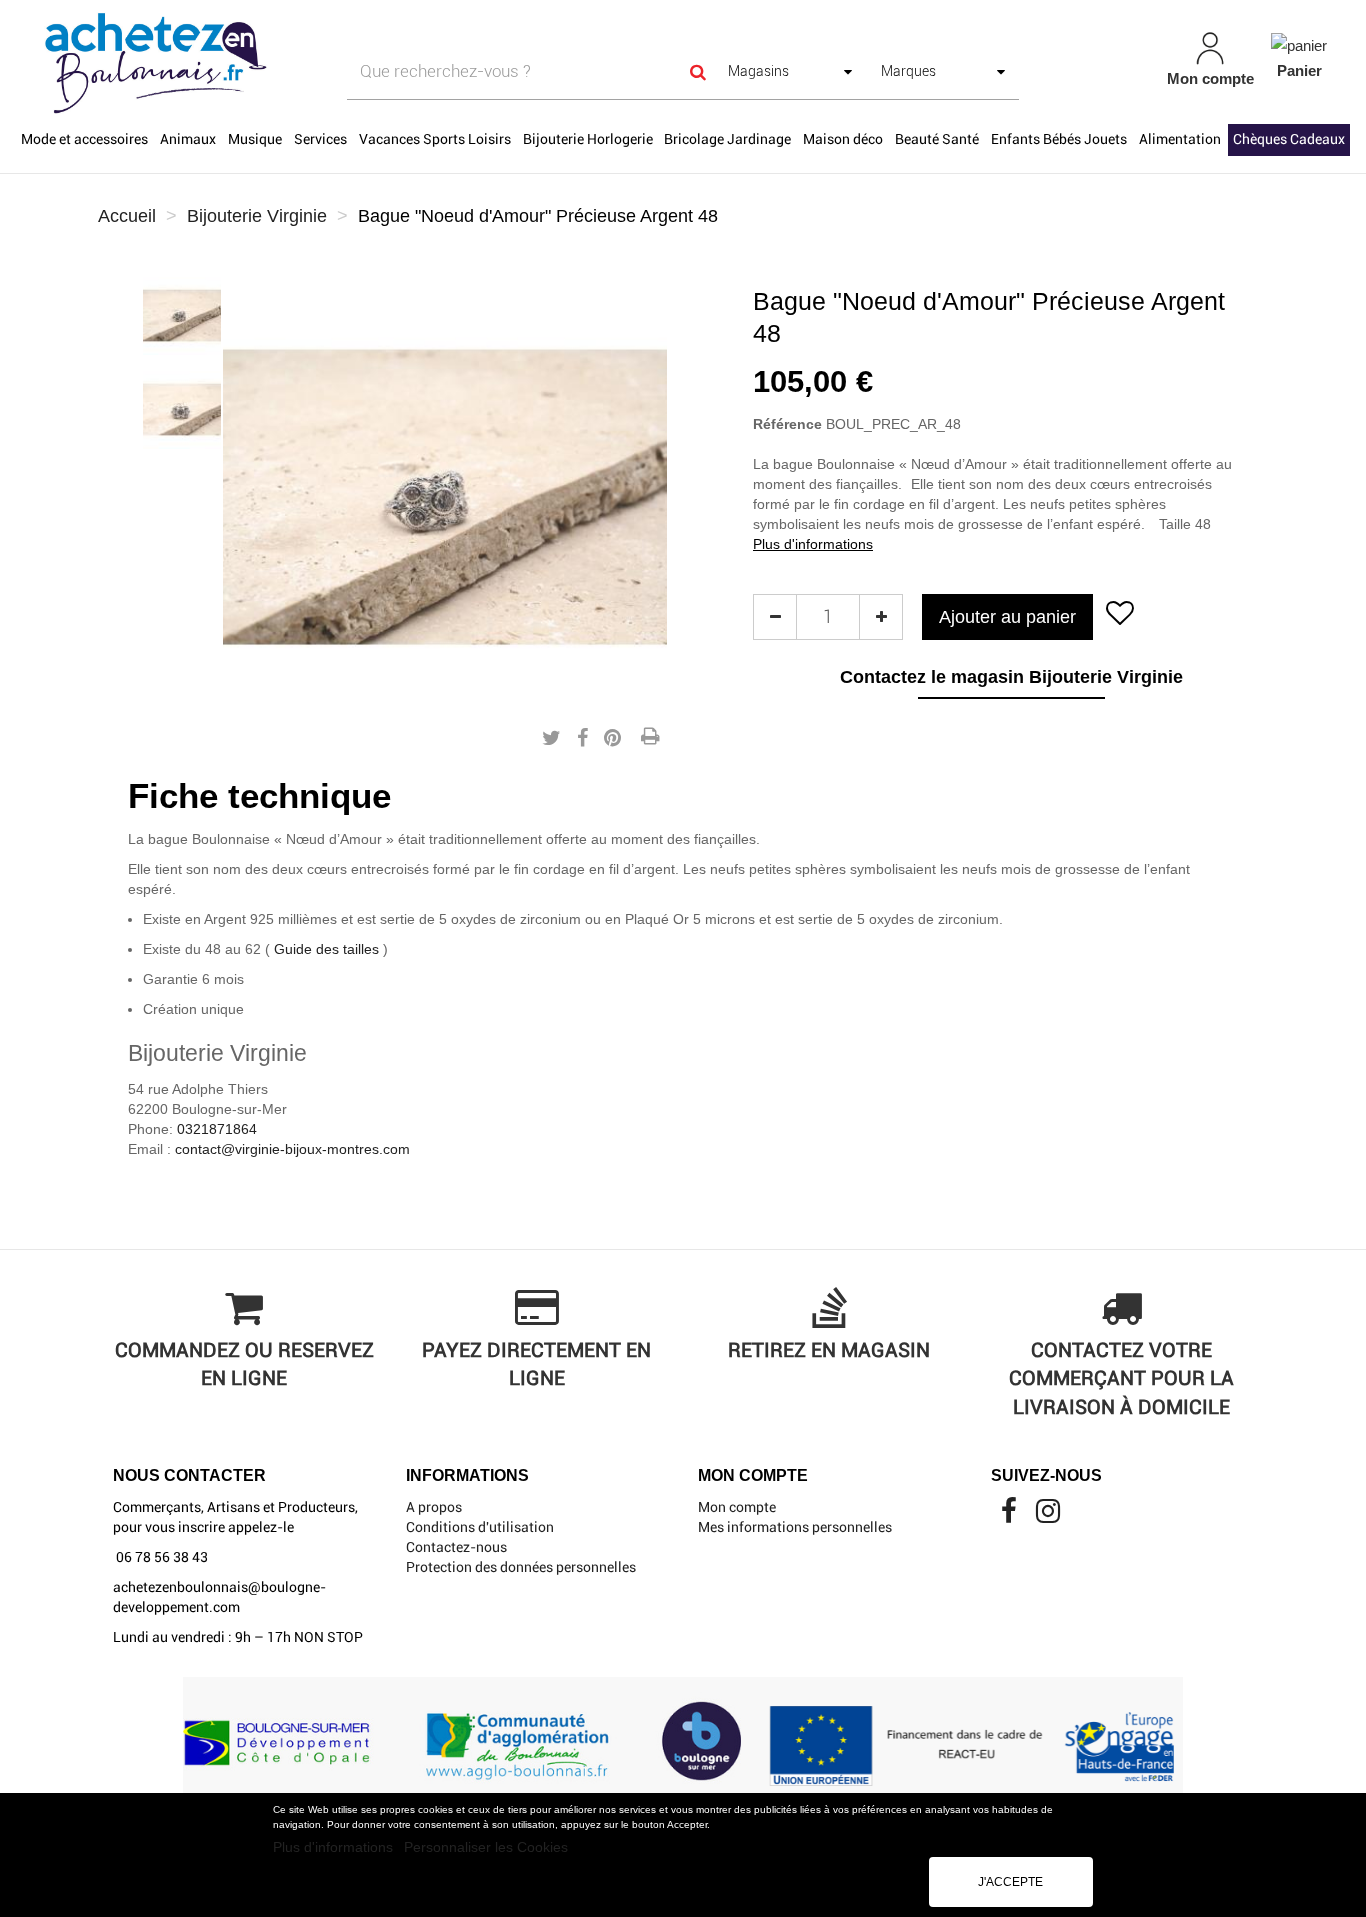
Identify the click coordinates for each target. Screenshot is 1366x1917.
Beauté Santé (937, 139)
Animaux (188, 139)
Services (320, 139)
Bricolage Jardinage (727, 139)
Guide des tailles (326, 949)
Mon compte (737, 1507)
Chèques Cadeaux (1289, 139)
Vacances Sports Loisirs (435, 139)
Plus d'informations (335, 1847)
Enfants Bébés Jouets (1059, 139)
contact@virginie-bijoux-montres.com (292, 1149)
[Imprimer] (650, 738)
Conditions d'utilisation (480, 1527)
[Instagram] (1048, 1516)
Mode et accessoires (84, 139)
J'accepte (1010, 1882)
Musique (255, 139)
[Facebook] (1010, 1516)
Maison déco (843, 139)
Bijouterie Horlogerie (588, 139)
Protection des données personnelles (521, 1567)
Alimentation (1180, 139)
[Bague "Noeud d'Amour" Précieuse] (182, 316)
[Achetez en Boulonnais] (237, 62)
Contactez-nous (456, 1547)
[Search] (698, 71)
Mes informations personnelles (795, 1527)
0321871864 (217, 1129)
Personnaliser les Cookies (486, 1847)
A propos (434, 1507)
